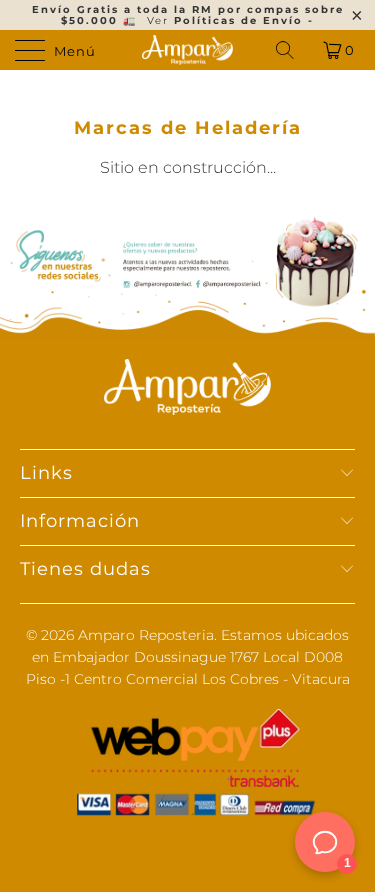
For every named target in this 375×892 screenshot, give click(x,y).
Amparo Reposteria (146, 635)
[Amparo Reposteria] (188, 50)
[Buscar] (286, 50)
